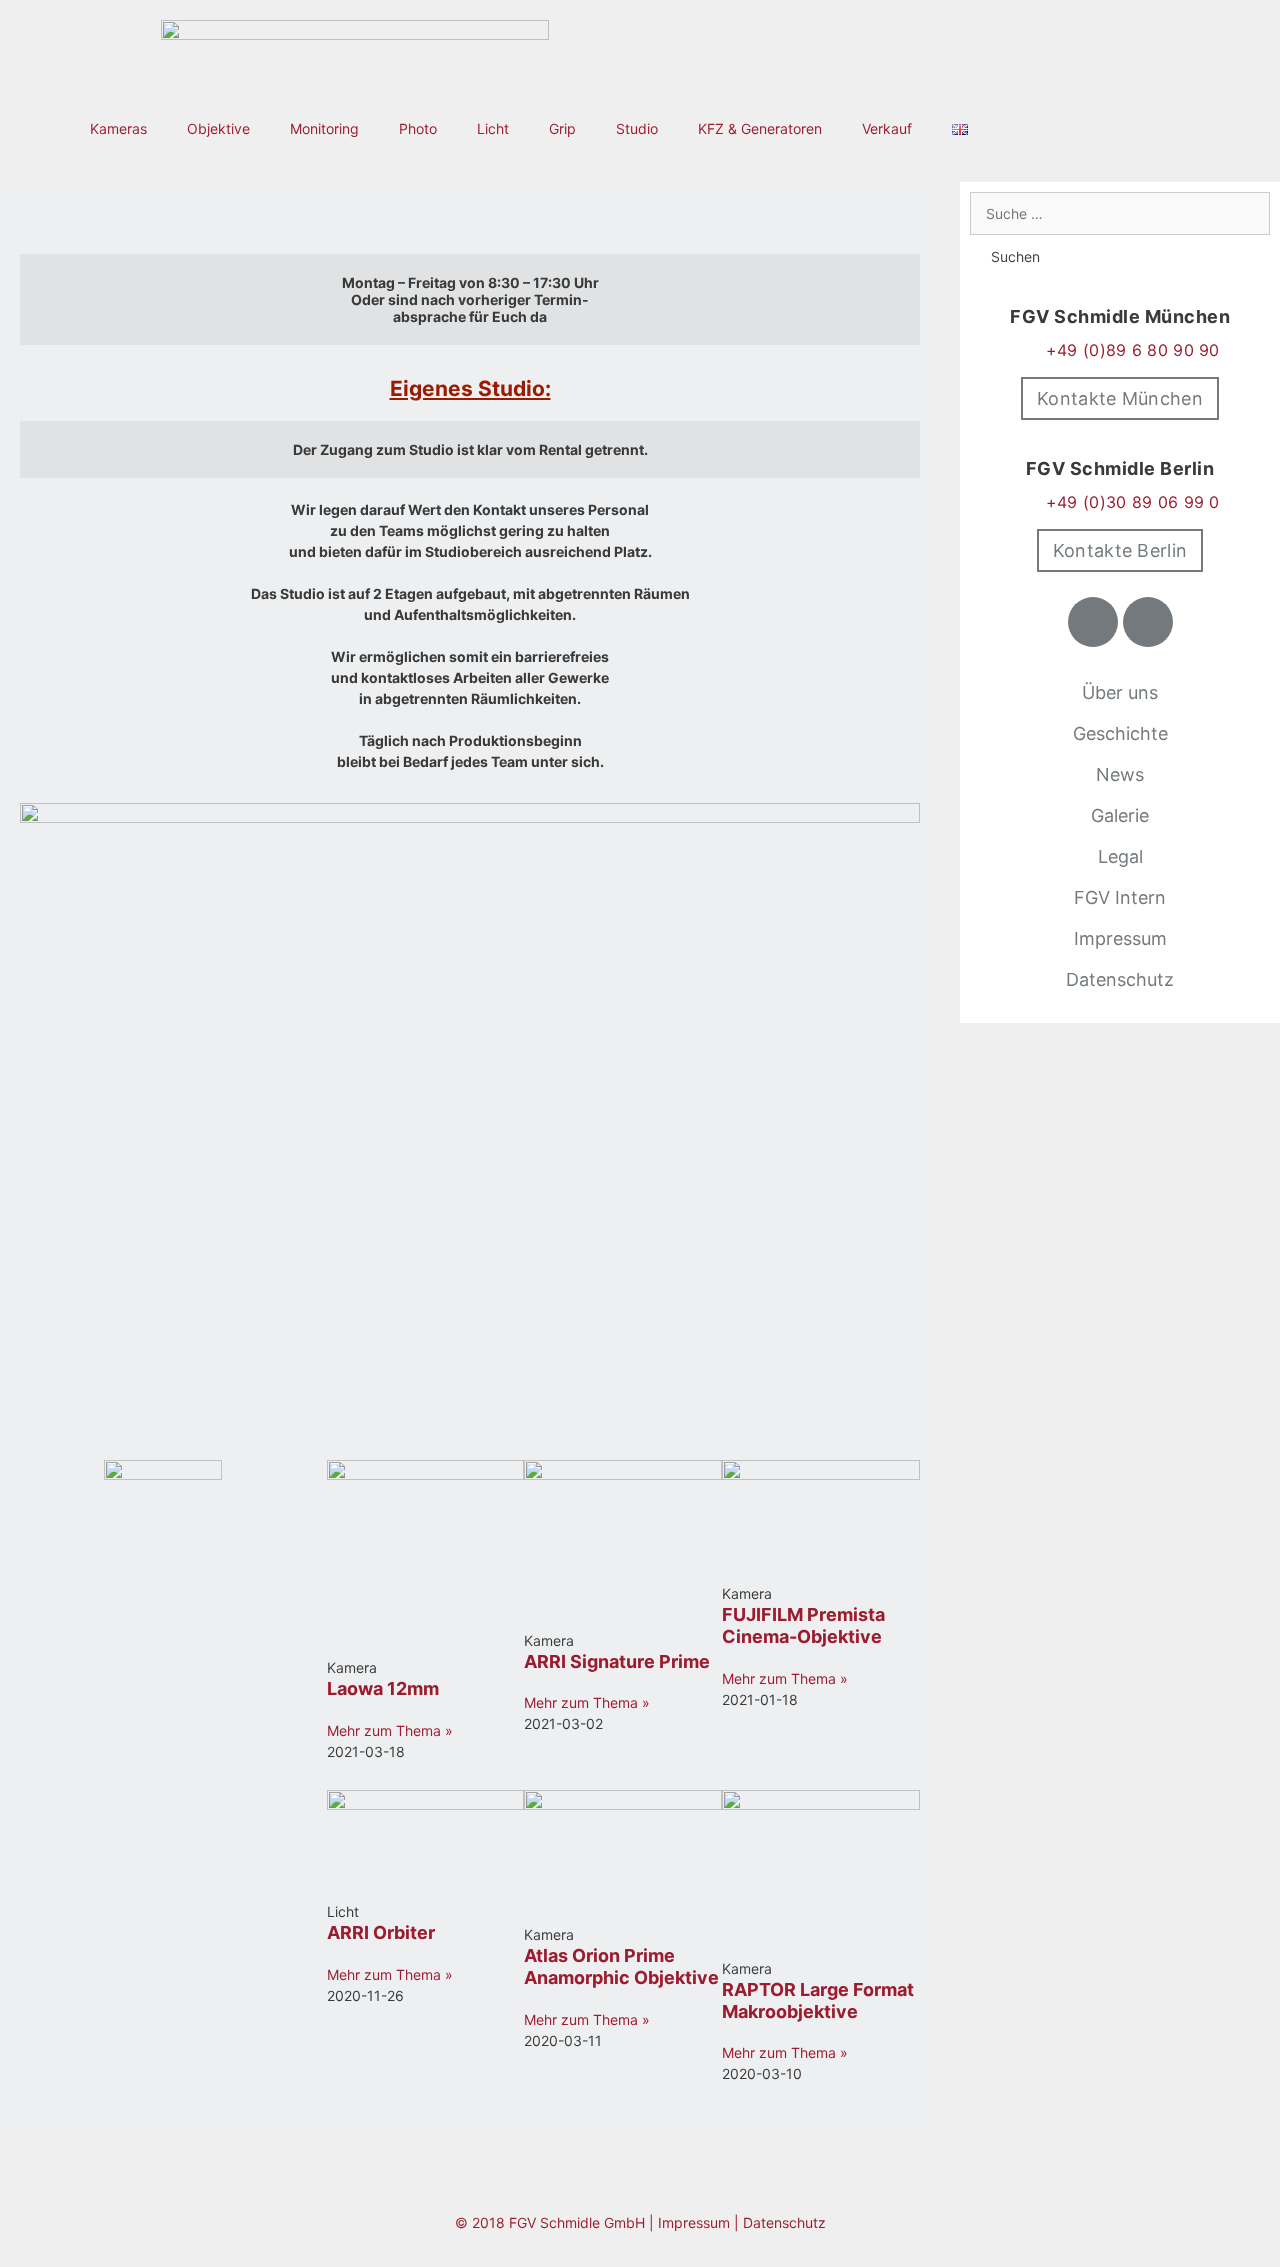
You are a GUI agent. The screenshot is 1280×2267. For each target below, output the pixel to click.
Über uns (1120, 692)
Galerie (1120, 815)
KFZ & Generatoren (760, 128)
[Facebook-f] (1093, 622)
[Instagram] (1148, 622)
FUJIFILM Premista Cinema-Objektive (803, 1625)
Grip (562, 128)
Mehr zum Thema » (390, 1730)
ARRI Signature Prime (617, 1661)
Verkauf (887, 128)
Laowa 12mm (383, 1688)
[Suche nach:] (1120, 213)
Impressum (1120, 938)
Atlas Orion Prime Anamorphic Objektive (621, 1966)
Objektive (218, 128)
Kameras (118, 128)
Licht (493, 128)
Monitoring (324, 128)
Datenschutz (1120, 979)
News (1120, 774)
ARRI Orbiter (381, 1932)
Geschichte (1120, 733)
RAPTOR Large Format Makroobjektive (818, 2000)
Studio (637, 128)
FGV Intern (1120, 897)
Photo (418, 128)
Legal (1120, 856)
